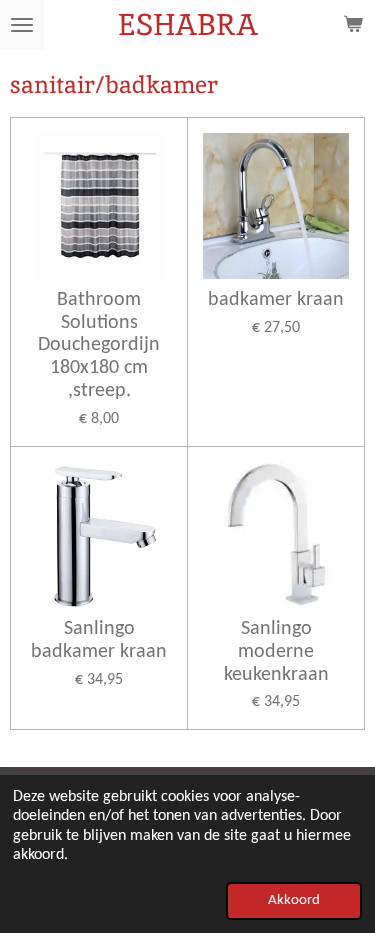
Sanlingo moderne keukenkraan (276, 652)
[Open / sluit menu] (22, 25)
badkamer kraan (276, 300)
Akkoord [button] (294, 900)
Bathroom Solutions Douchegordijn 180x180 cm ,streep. (99, 345)
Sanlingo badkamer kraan (99, 640)
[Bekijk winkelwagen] (353, 25)
